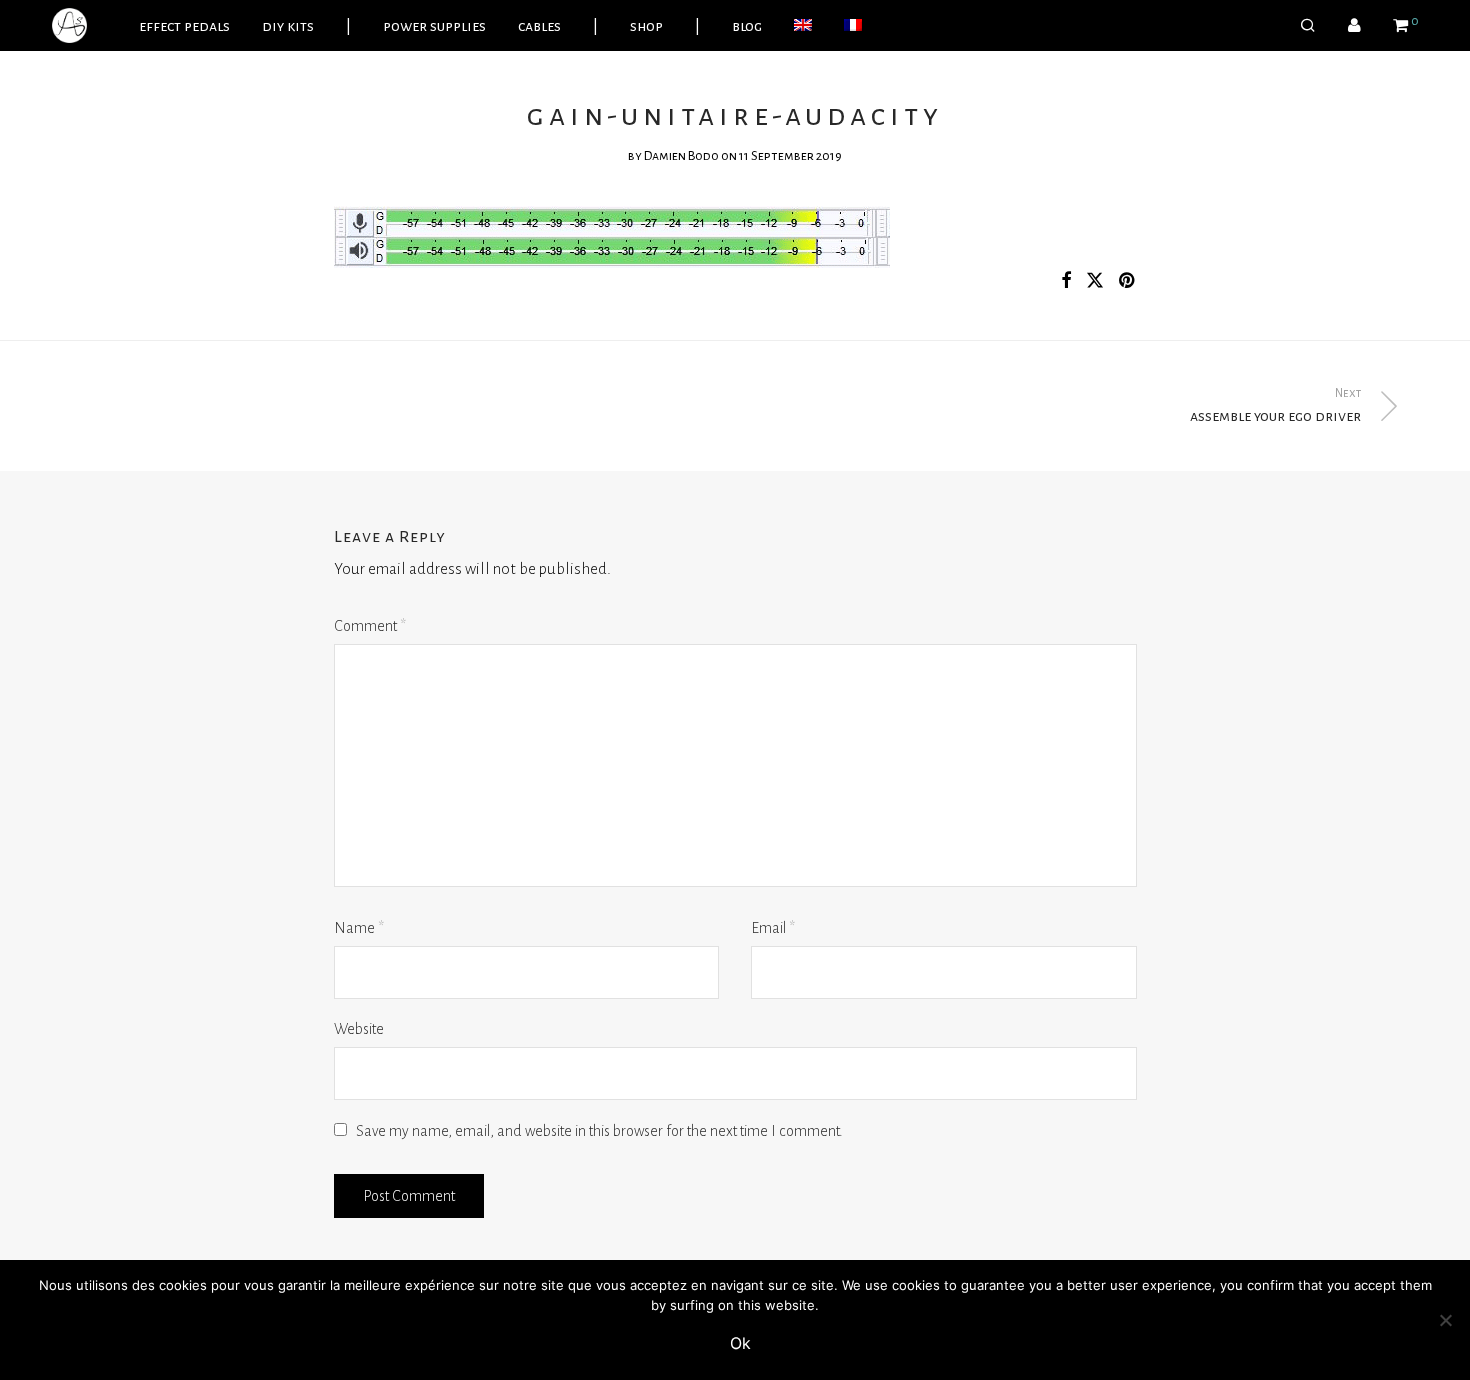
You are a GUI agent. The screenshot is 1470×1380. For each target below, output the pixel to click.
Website (359, 1029)
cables (539, 26)
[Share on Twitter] (1095, 281)
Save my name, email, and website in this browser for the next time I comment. (599, 1131)
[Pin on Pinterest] (1128, 281)
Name (359, 928)
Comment (370, 626)
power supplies (434, 26)
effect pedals (184, 26)
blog (747, 26)
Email (773, 928)
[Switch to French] (853, 26)
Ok (740, 1343)
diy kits (288, 26)
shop (646, 26)
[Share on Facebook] (1066, 281)
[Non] (1445, 1320)
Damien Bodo (681, 156)
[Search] (1308, 26)
